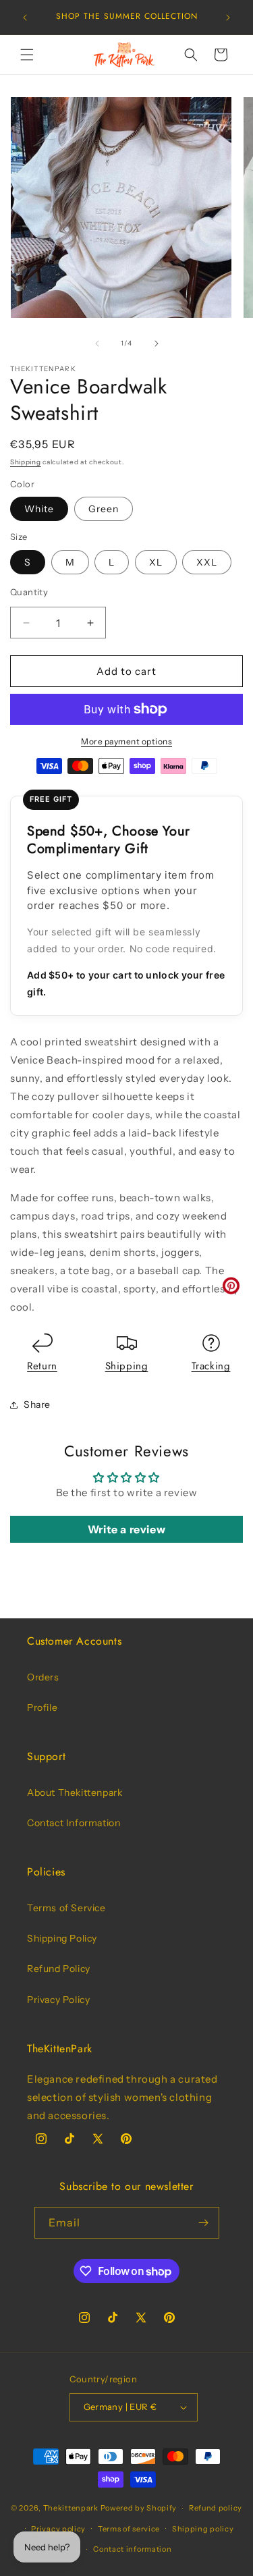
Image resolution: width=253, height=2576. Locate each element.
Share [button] (37, 1404)
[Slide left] (97, 344)
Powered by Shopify (139, 2508)
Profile (42, 1707)
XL (156, 562)
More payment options (126, 741)
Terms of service (129, 2529)
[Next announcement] (228, 18)
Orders (43, 1677)
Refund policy (216, 2508)
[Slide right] (157, 344)
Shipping (26, 462)
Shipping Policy (62, 1938)
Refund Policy (59, 1969)
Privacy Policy (58, 2000)
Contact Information (74, 1823)
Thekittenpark (71, 2508)
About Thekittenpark (75, 1792)
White (39, 509)
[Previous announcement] (25, 18)
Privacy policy (58, 2529)
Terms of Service (66, 1908)
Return (42, 1366)
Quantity (29, 592)
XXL (207, 562)
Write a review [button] (126, 1529)
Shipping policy (203, 2529)
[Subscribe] (204, 2223)
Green (104, 509)
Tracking (211, 1366)
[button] (27, 55)
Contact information (132, 2549)
